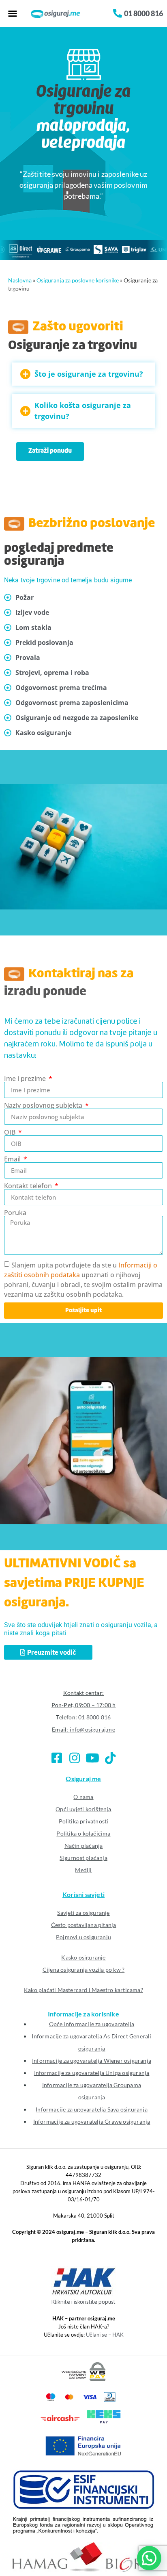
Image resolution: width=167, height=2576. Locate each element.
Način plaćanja (84, 1846)
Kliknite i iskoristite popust (83, 2302)
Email (13, 1159)
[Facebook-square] (57, 1758)
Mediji (83, 1870)
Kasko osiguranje (83, 1957)
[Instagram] (75, 1758)
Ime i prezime (26, 1079)
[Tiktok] (110, 1758)
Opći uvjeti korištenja (83, 1809)
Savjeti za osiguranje (83, 1913)
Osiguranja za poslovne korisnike (78, 280)
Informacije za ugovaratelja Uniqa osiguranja (92, 2073)
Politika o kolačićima (83, 1833)
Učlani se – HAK (105, 2335)
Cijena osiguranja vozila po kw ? (83, 1969)
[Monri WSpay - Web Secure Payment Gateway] (83, 2379)
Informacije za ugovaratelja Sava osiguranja (92, 2109)
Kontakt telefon (29, 1186)
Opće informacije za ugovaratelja (92, 2024)
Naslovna (20, 280)
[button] (13, 13)
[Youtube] (92, 1758)
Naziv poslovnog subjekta (44, 1105)
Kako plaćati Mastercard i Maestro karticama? (83, 1990)
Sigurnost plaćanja (83, 1858)
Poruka (15, 1213)
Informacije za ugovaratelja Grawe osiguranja (92, 2121)
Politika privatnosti (84, 1821)
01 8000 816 (94, 1717)
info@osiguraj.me (92, 1729)
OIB (11, 1132)
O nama (83, 1797)
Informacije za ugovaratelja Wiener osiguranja (92, 2061)
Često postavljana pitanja (84, 1925)
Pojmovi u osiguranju (83, 1937)
